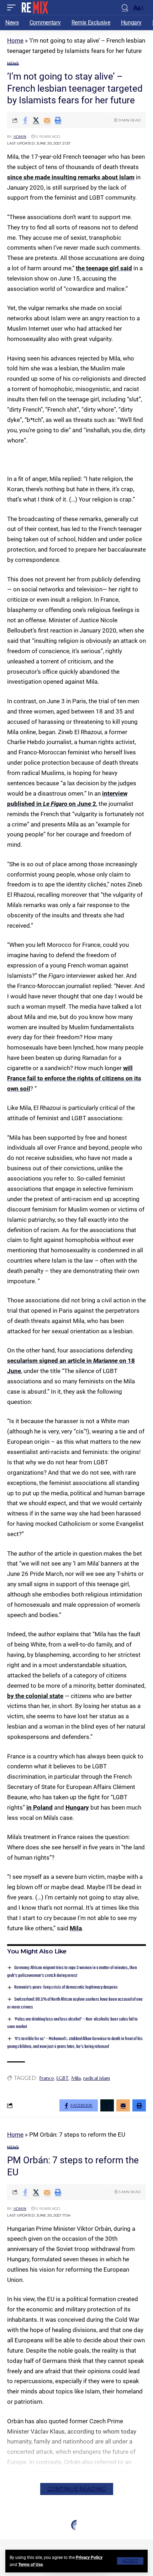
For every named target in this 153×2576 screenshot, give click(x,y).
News (13, 63)
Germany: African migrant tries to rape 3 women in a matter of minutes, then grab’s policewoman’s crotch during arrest (72, 1972)
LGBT (63, 2078)
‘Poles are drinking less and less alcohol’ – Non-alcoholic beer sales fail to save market (72, 2023)
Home (15, 40)
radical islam (97, 2078)
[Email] (47, 120)
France (47, 2078)
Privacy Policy (89, 2558)
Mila (76, 1928)
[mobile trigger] (13, 7)
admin (20, 137)
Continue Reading (77, 2489)
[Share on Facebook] (25, 120)
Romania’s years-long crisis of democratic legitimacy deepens (66, 1987)
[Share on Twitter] (36, 120)
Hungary (77, 1807)
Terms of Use (30, 2565)
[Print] (58, 120)
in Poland (39, 1807)
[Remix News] (34, 7)
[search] (125, 8)
